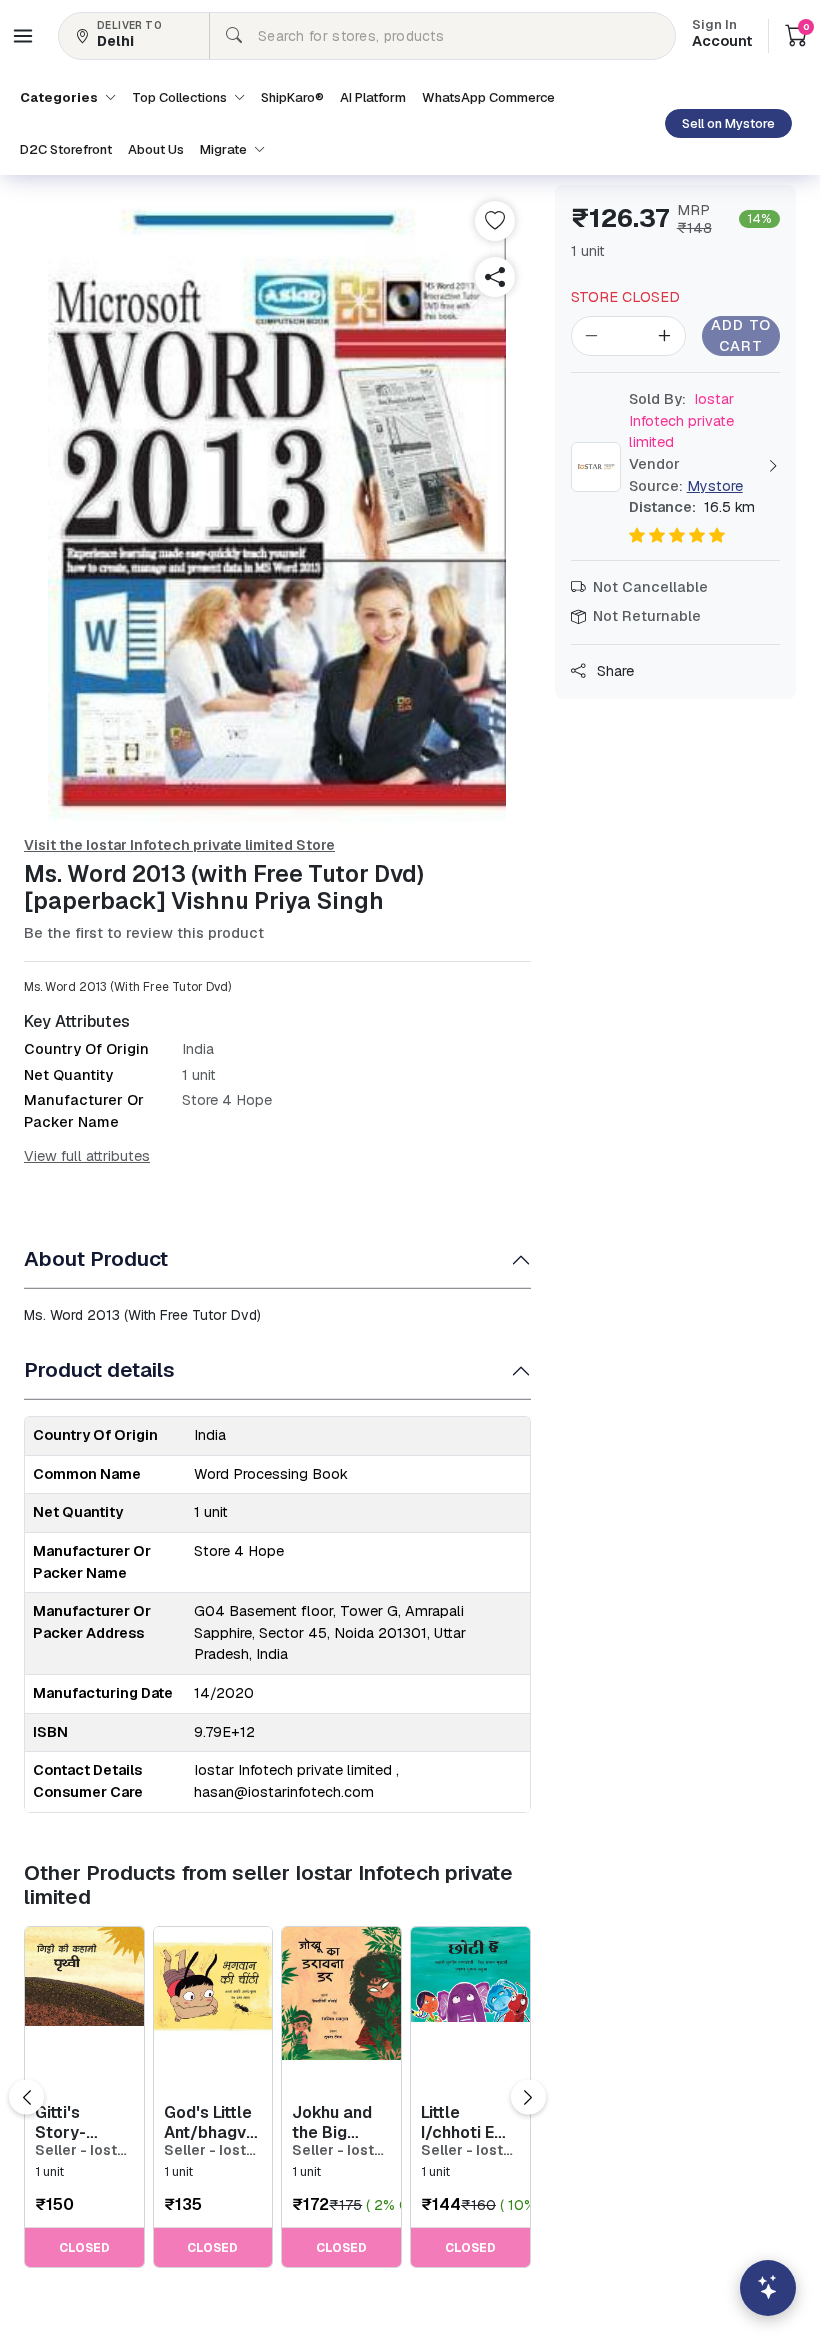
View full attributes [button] (87, 1156)
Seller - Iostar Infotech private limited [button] (83, 2150)
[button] (23, 36)
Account (722, 35)
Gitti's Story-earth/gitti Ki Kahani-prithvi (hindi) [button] (84, 2122)
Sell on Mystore (728, 123)
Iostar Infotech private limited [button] (681, 420)
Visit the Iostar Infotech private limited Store (179, 845)
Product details (99, 1369)
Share (613, 671)
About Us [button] (156, 149)
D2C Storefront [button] (66, 149)
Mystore (715, 486)
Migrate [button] (225, 149)
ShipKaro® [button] (292, 97)
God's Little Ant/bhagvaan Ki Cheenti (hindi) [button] (213, 2122)
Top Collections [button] (181, 97)
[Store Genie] (768, 2288)
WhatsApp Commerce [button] (488, 97)
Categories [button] (60, 97)
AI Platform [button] (373, 97)
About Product (96, 1258)
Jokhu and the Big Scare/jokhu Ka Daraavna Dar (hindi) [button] (340, 2122)
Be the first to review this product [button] (144, 933)
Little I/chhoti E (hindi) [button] (457, 2122)
